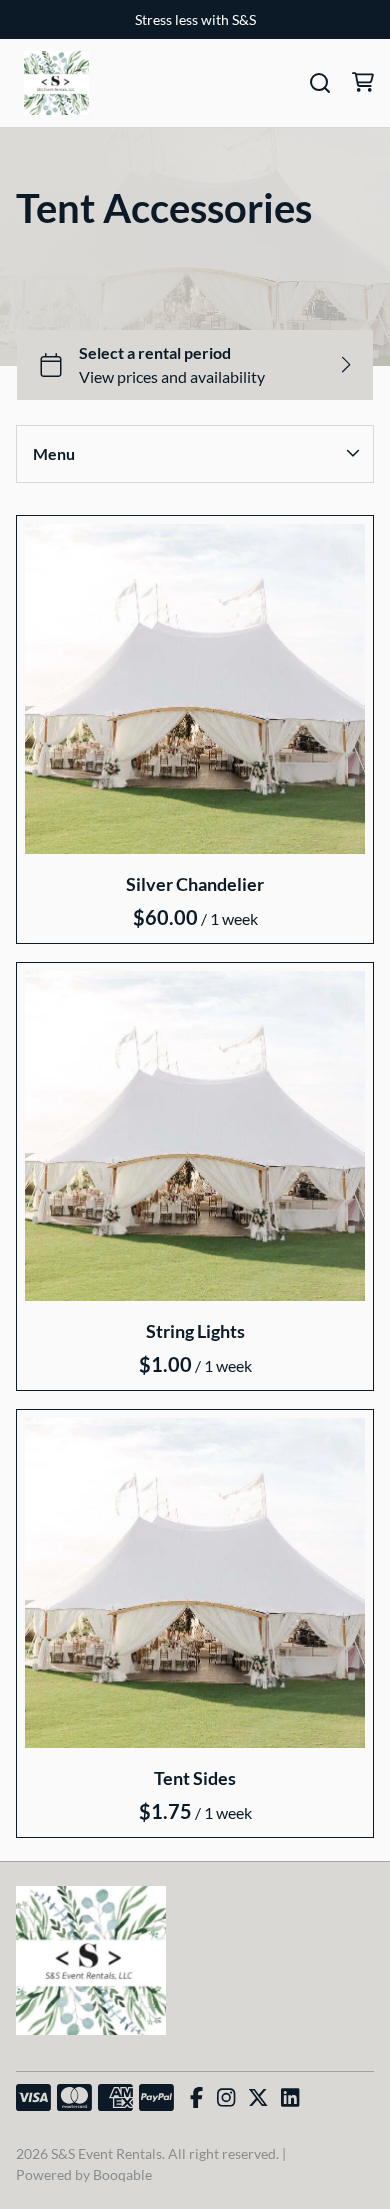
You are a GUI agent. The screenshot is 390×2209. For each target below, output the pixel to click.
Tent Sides (195, 1777)
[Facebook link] (196, 2098)
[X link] (258, 2098)
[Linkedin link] (290, 2098)
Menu (54, 453)
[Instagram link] (226, 2098)
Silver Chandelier (195, 884)
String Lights (195, 1331)
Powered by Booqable (84, 2174)
